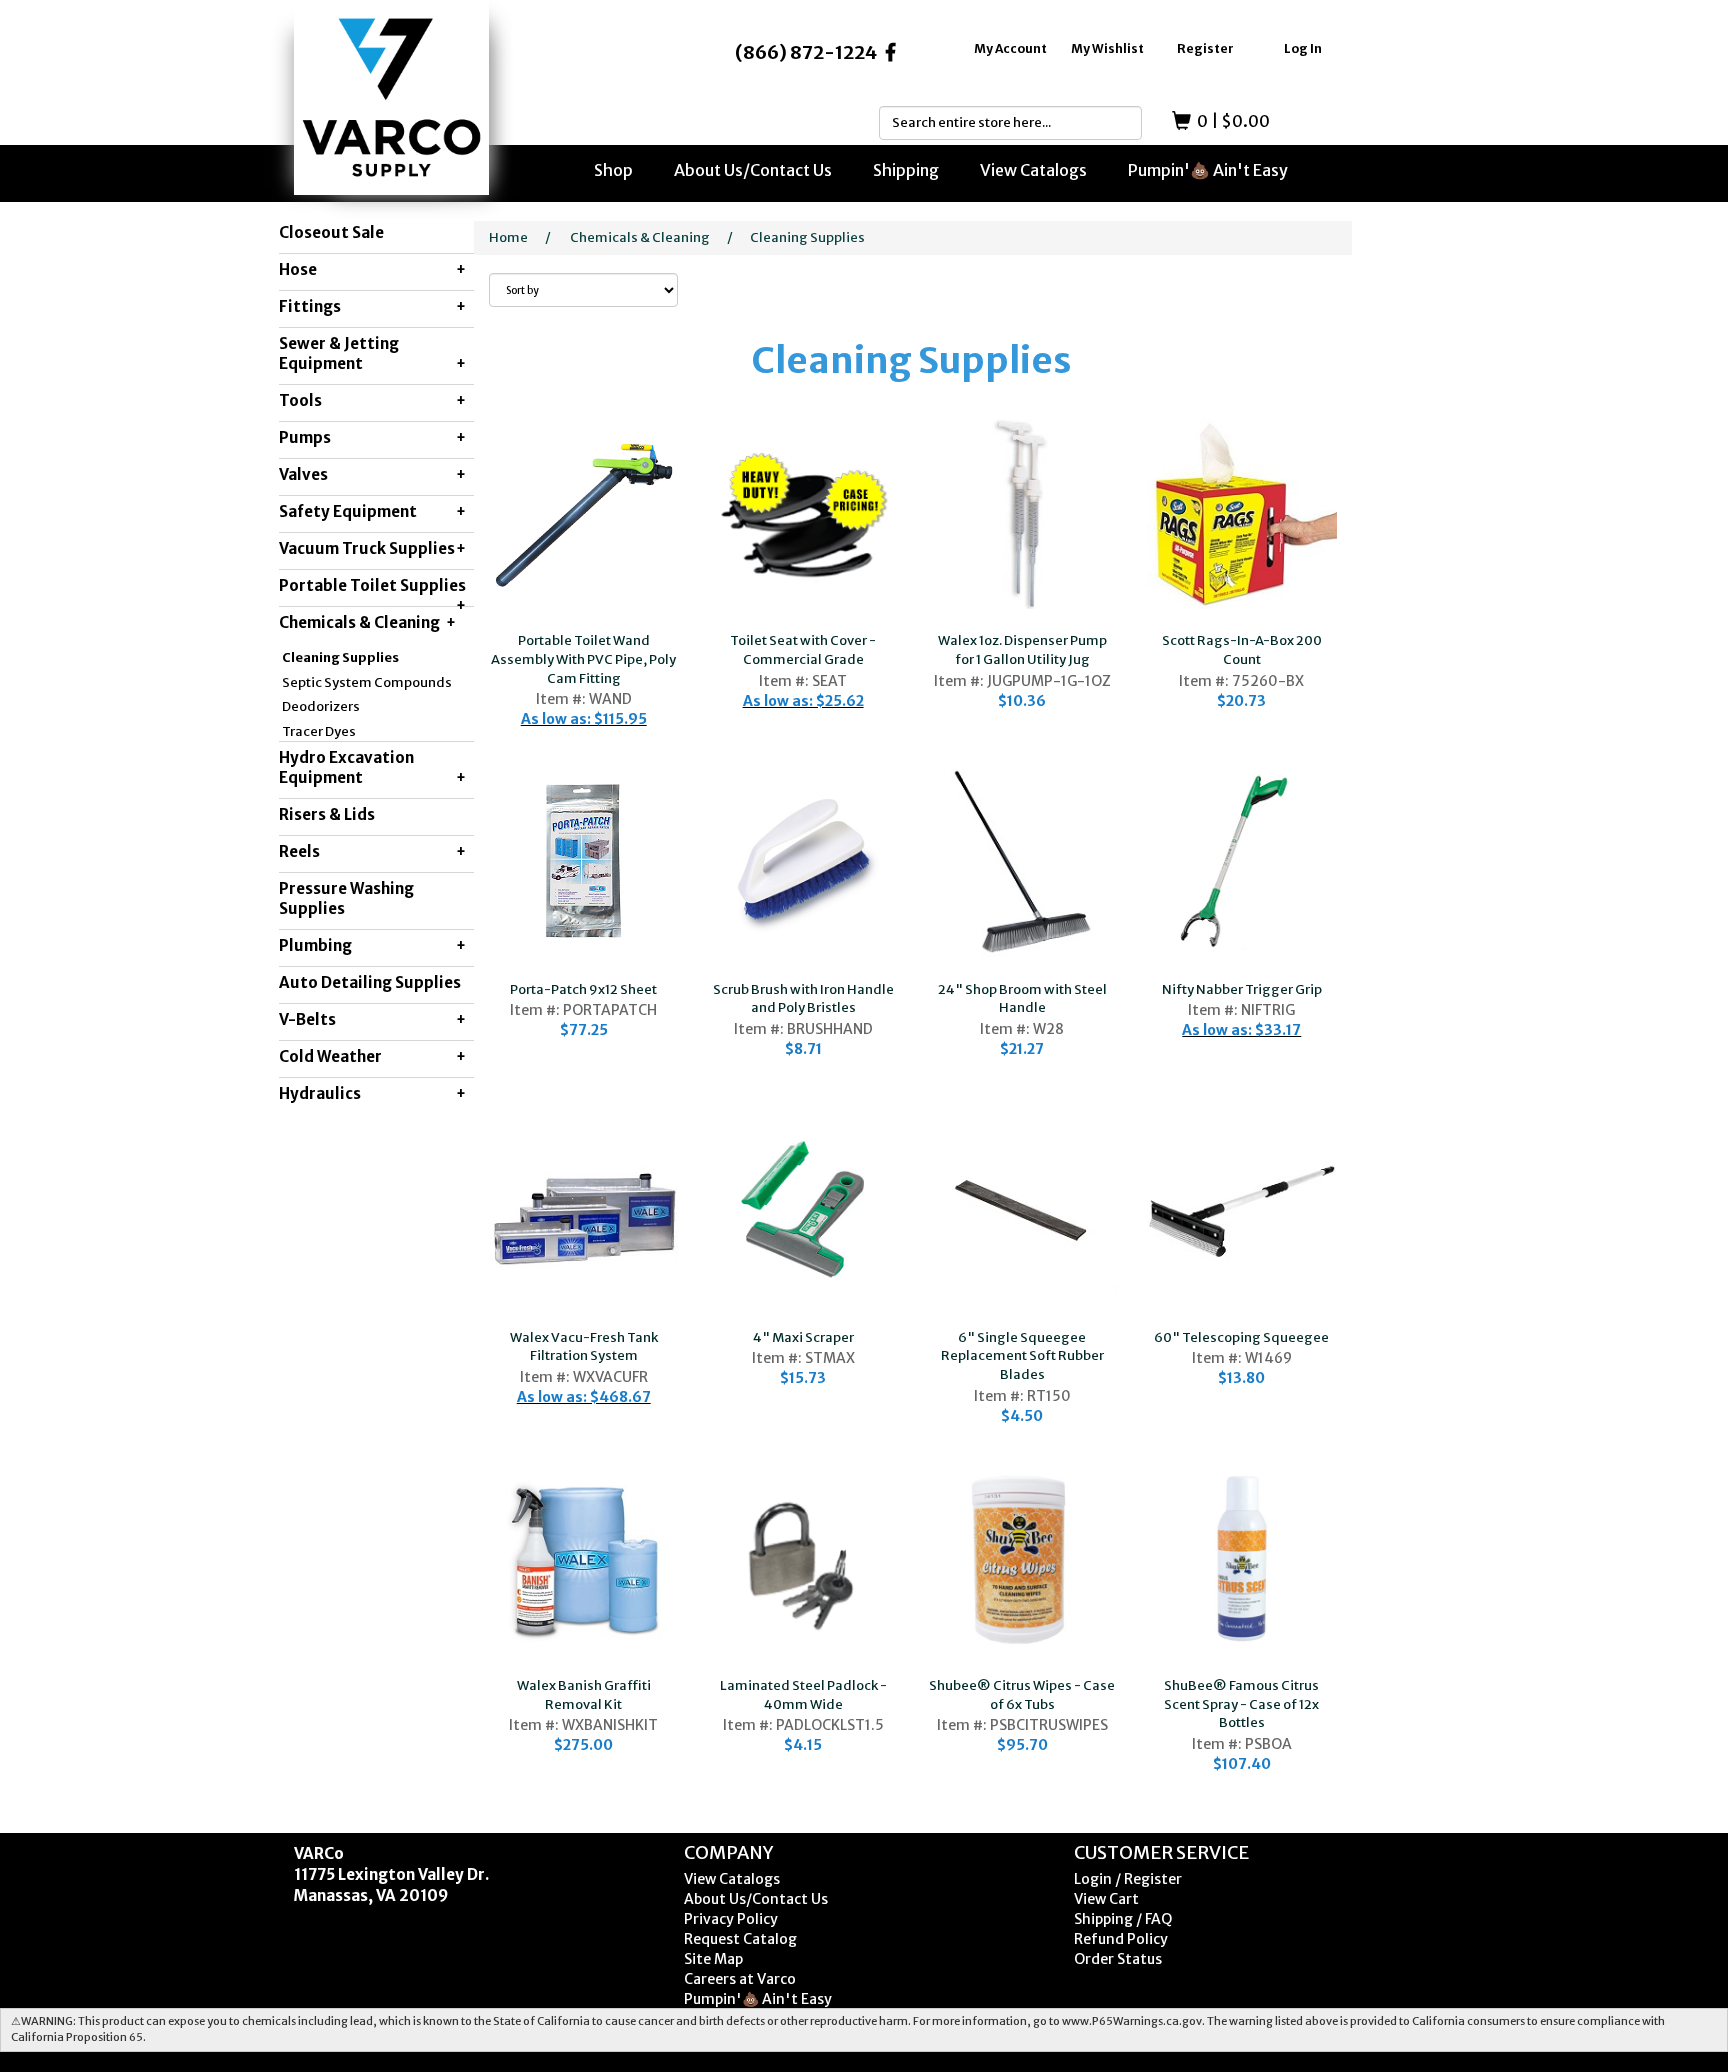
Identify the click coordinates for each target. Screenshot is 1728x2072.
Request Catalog (740, 1939)
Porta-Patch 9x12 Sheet (583, 989)
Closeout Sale (331, 232)
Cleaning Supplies (340, 657)
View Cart (1106, 1899)
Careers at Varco (740, 1979)
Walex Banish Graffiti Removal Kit (584, 1695)
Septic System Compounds (367, 682)
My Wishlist (1107, 48)
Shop (613, 170)
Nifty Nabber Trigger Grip (1242, 989)
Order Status (1118, 1959)
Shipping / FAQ (1123, 1919)
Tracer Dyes (319, 731)
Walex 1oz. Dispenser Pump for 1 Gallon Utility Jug (1022, 650)
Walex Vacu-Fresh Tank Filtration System (584, 1347)
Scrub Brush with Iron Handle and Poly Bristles (803, 999)
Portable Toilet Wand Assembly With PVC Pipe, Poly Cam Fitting (583, 659)
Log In (1303, 48)
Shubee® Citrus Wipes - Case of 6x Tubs (1022, 1695)
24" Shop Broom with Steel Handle (1022, 999)
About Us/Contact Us (753, 170)
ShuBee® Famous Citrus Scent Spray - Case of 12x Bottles (1241, 1704)
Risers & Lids (327, 814)
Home (508, 237)
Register (1205, 48)
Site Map (713, 1959)
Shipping (906, 170)
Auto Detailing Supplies (370, 982)
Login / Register (1128, 1879)
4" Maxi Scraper (803, 1337)
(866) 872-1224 (806, 52)
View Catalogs (1033, 170)
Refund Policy (1121, 1939)
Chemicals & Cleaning (640, 237)
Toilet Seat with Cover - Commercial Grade (803, 650)
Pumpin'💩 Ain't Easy (1208, 170)
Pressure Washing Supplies (346, 898)
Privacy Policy (731, 1919)
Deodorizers (321, 706)
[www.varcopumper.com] (391, 97)
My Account (1010, 48)
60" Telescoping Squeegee (1241, 1337)
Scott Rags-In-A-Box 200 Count (1242, 650)
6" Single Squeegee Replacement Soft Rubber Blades (1022, 1356)
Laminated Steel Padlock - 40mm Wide (803, 1695)
